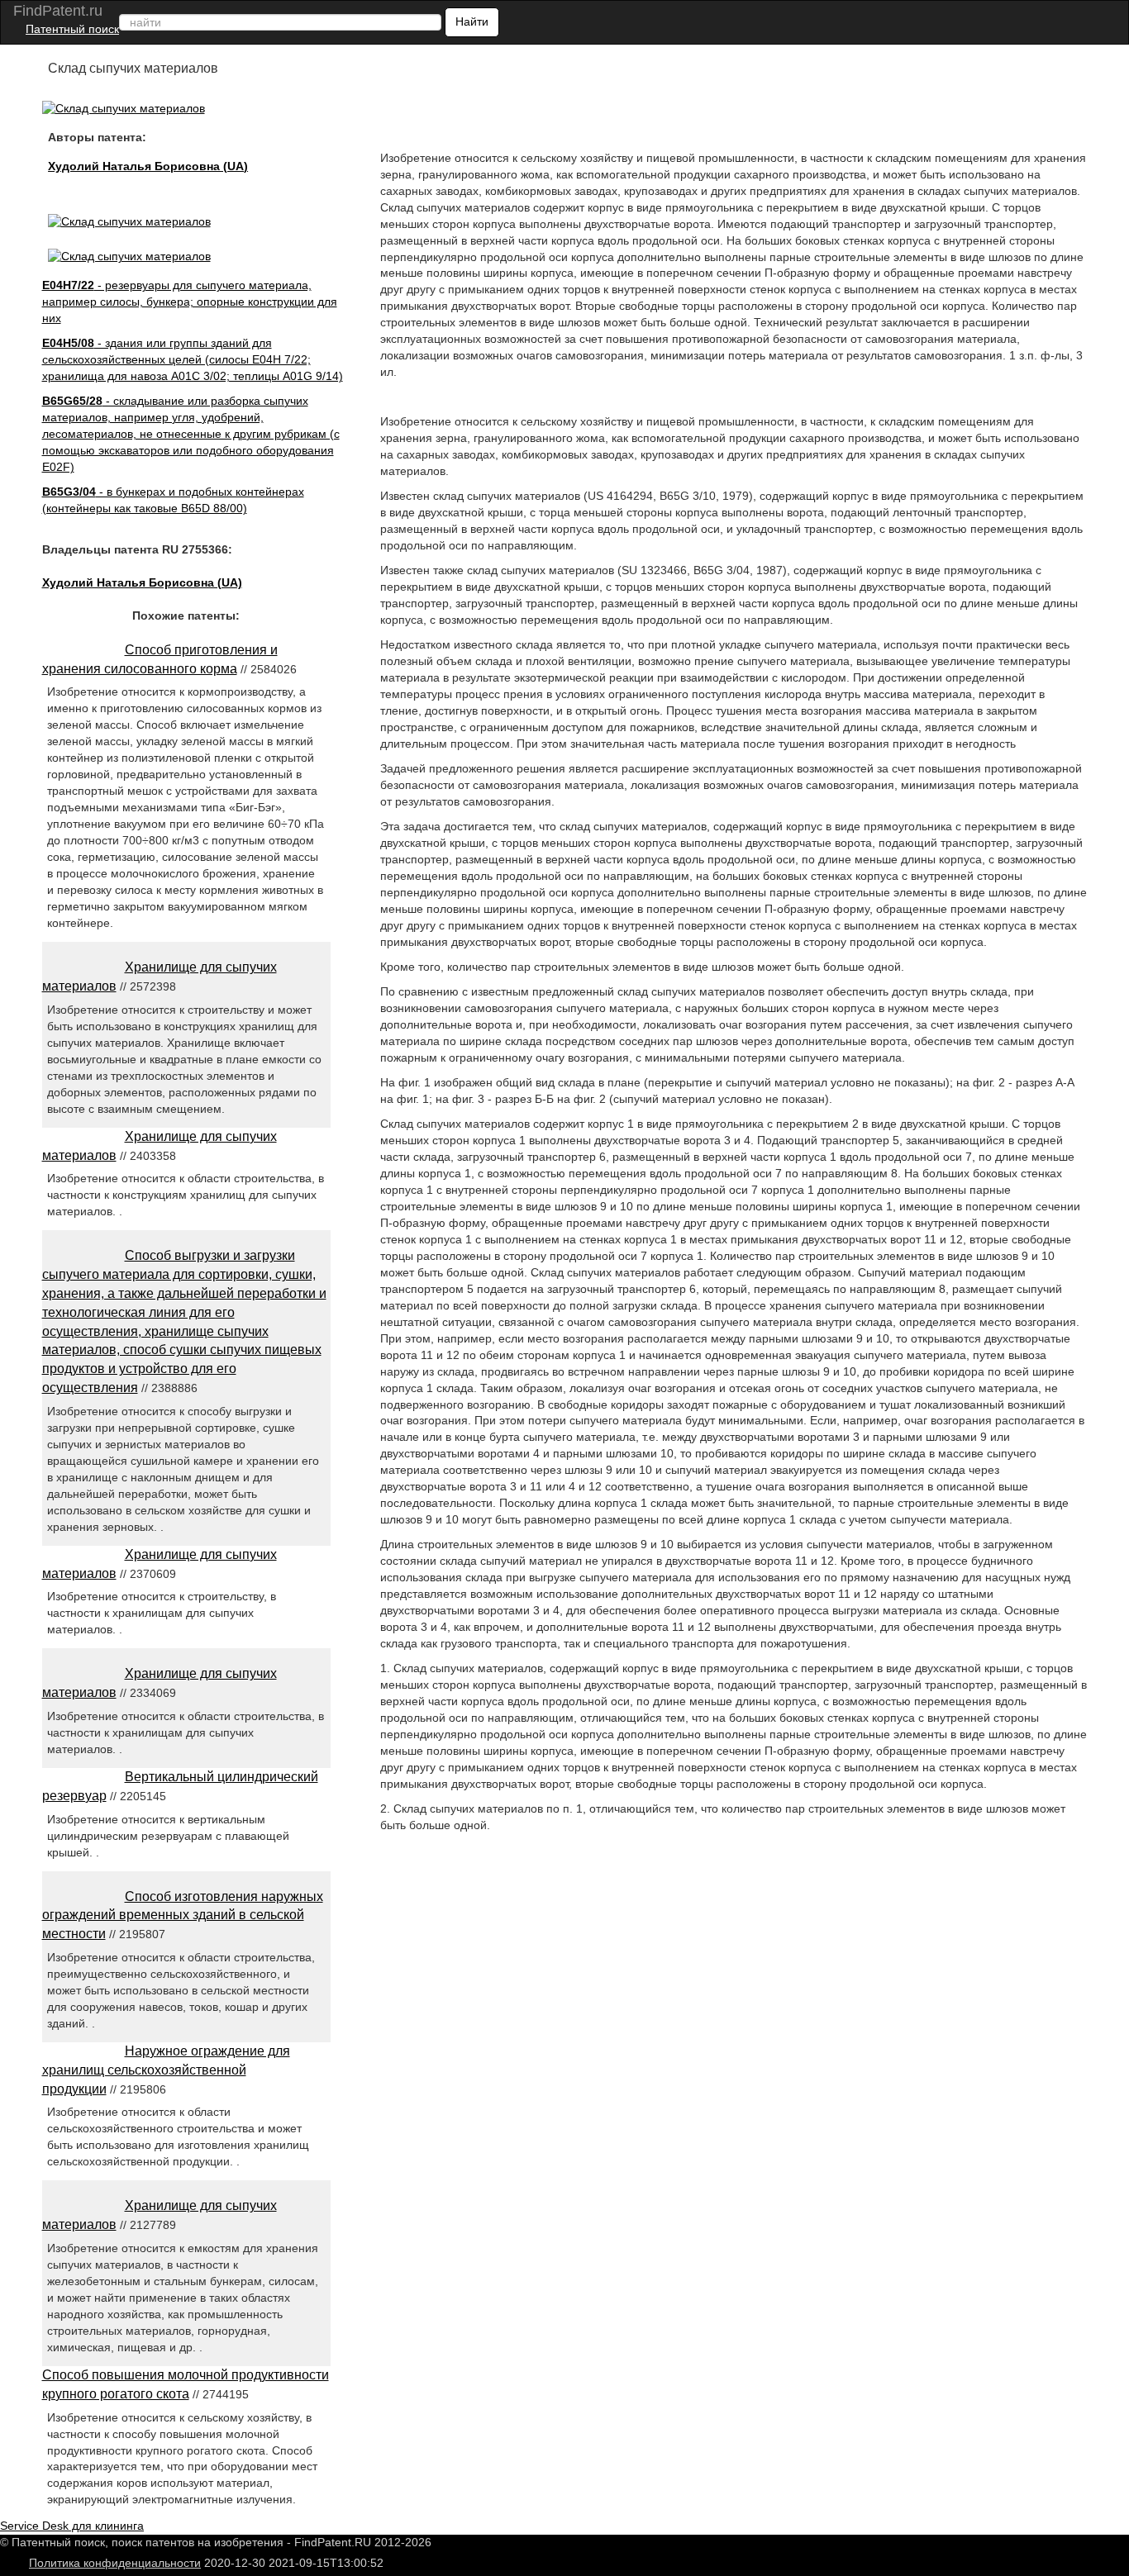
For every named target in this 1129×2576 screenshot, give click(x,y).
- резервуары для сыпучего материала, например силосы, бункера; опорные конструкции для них (190, 302)
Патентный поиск (72, 29)
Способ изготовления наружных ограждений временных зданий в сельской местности (183, 1915)
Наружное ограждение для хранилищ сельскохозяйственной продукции (166, 2070)
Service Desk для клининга (72, 2526)
